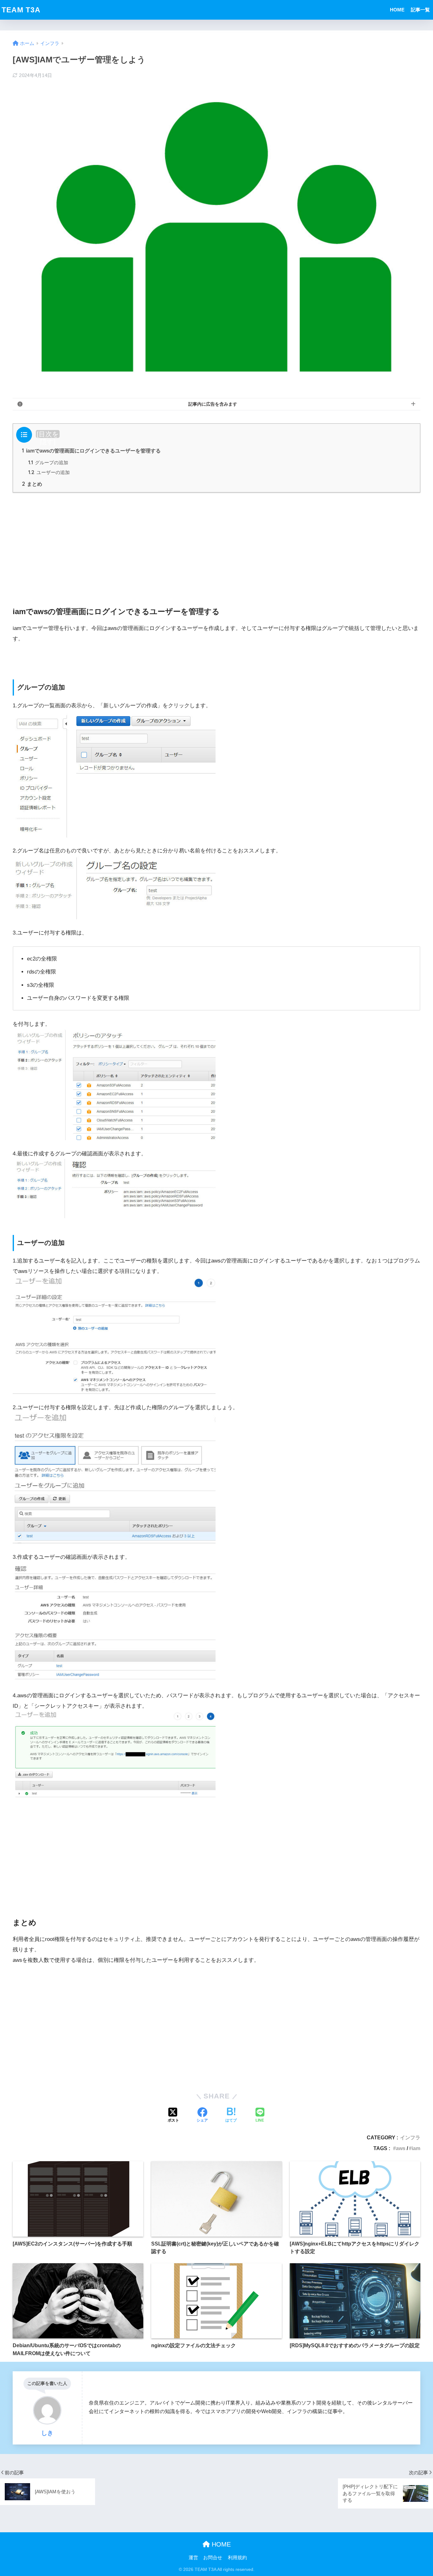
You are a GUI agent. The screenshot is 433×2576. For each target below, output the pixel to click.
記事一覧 (420, 10)
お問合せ (213, 2558)
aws (401, 2148)
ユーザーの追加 (49, 472)
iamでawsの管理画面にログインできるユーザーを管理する (91, 451)
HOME (397, 10)
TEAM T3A (21, 10)
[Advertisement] (217, 542)
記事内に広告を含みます (213, 404)
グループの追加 (48, 463)
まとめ (32, 484)
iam (416, 2148)
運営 (193, 2558)
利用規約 (237, 2558)
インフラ (410, 2137)
